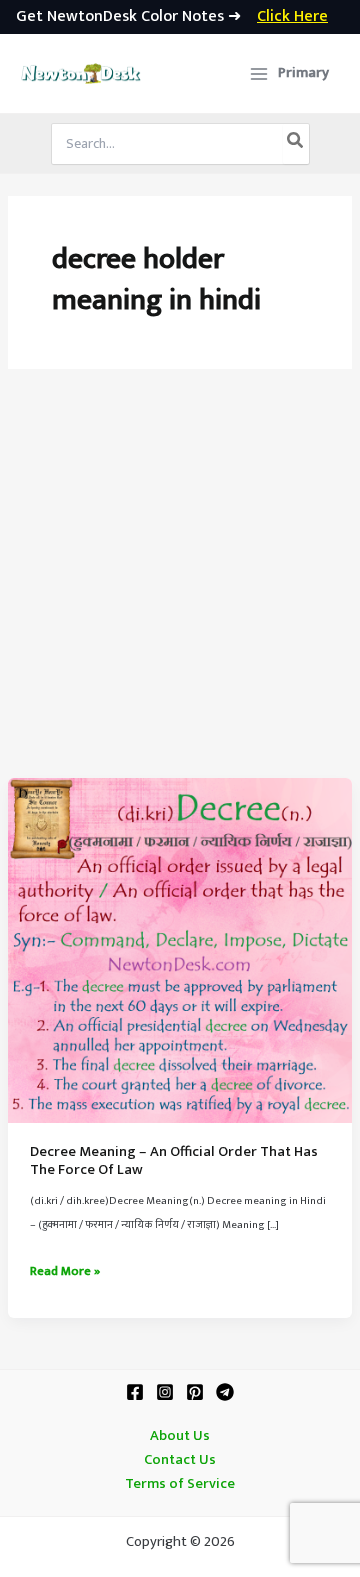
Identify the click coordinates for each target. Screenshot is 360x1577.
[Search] (296, 144)
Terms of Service (180, 1484)
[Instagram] (165, 1392)
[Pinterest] (195, 1392)
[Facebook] (135, 1392)
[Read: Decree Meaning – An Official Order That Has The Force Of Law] (180, 950)
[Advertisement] (180, 588)
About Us (180, 1436)
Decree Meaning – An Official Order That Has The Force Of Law (174, 1161)
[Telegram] (225, 1392)
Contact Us (180, 1460)
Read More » (65, 1272)
